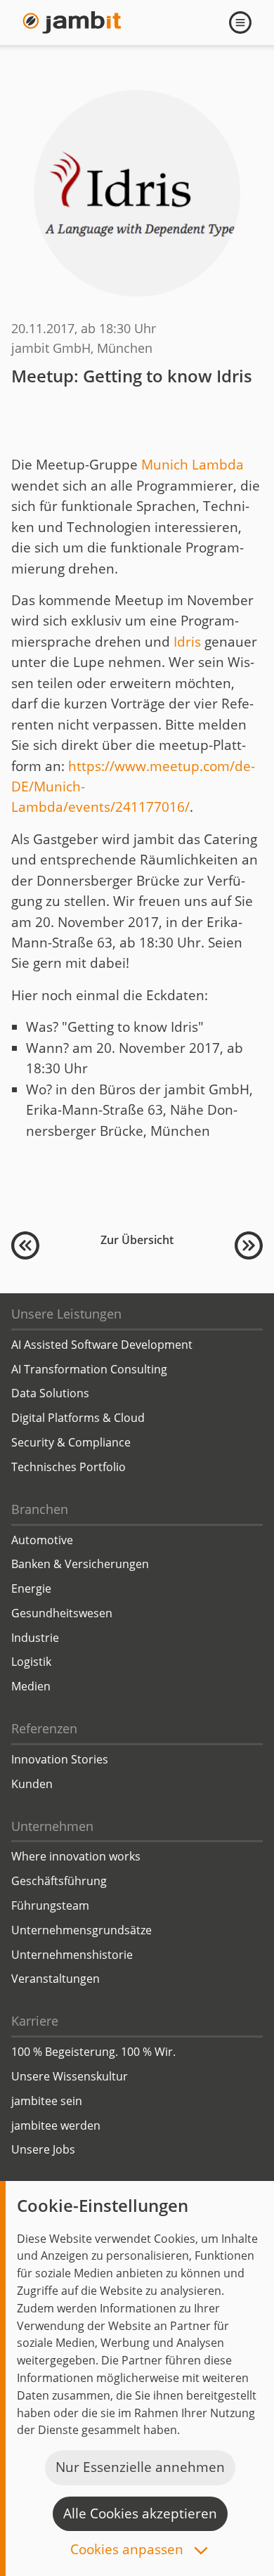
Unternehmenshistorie (72, 1955)
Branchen (40, 1509)
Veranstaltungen (56, 1979)
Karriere (35, 2021)
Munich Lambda (193, 465)
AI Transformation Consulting (89, 1369)
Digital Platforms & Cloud (78, 1418)
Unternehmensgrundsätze (81, 1930)
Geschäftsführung (59, 1881)
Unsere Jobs (43, 2149)
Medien (31, 1686)
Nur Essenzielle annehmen (140, 2467)
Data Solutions (50, 1393)
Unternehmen (52, 1826)
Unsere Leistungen (66, 1314)
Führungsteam (50, 1905)
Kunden (32, 1784)
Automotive (42, 1540)
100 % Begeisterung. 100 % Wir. (93, 2052)
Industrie (35, 1638)
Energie (31, 1588)
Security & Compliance (71, 1442)
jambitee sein (47, 2101)
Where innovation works (76, 1856)
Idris (187, 642)
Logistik (31, 1662)
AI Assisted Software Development (102, 1345)
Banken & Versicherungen (80, 1564)
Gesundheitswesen (62, 1613)
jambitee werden (56, 2125)
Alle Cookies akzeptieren (140, 2513)
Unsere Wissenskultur (70, 2076)
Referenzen (44, 1728)
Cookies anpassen (129, 2550)
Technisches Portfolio (68, 1467)
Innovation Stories (60, 1759)
